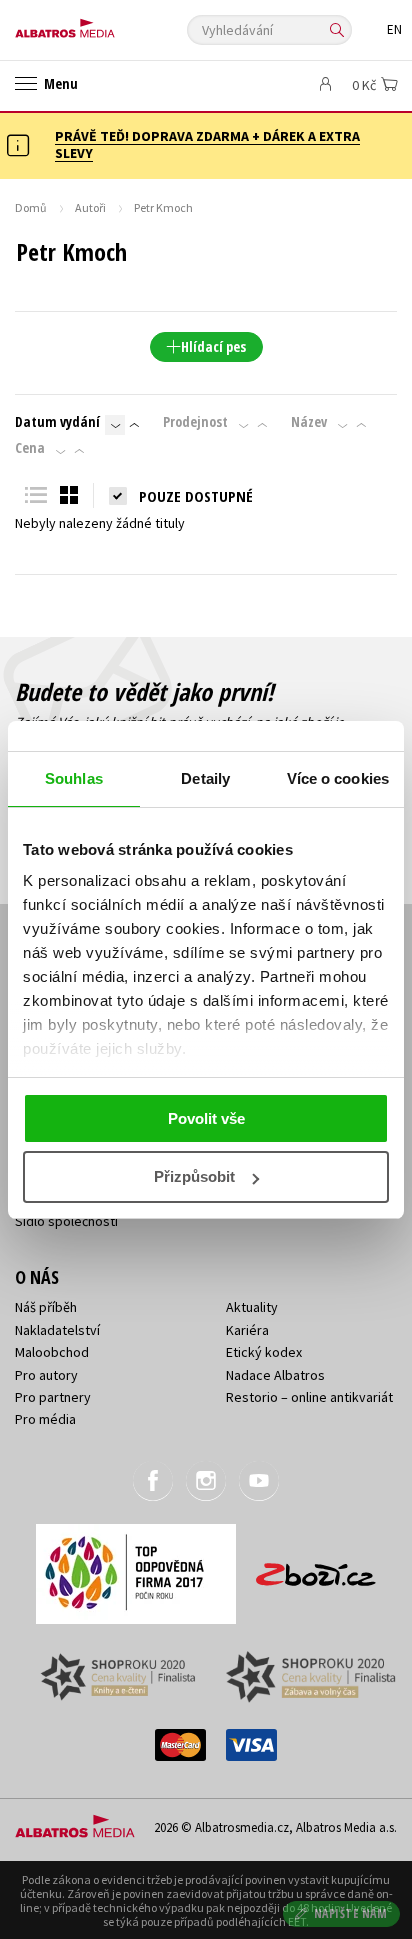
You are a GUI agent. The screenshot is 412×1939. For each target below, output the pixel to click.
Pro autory (46, 1375)
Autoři (90, 207)
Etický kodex (264, 1352)
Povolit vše (206, 1118)
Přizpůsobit (194, 1176)
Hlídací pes (213, 346)
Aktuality (252, 1307)
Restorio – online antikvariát (309, 1397)
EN (394, 29)
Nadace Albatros (275, 1375)
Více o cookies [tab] (338, 778)
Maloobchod (52, 1352)
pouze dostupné (196, 496)
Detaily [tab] (205, 778)
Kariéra (247, 1330)
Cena (30, 448)
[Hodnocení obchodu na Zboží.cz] (316, 1567)
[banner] (105, 23)
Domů (31, 207)
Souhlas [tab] (74, 778)
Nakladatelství (57, 1330)
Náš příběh (46, 1307)
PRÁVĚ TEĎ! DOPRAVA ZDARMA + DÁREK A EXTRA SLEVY (207, 144)
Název (309, 422)
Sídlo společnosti (66, 1221)
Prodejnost (195, 422)
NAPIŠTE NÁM (351, 1913)
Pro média (45, 1419)
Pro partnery (53, 1397)
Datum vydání (57, 422)
